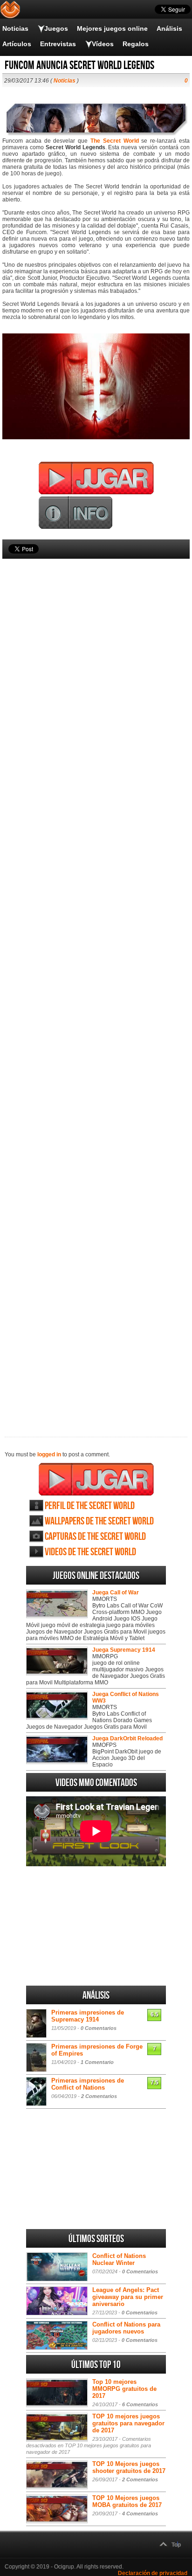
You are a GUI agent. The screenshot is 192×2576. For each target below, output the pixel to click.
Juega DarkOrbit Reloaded (127, 1738)
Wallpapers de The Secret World (99, 1521)
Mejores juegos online (112, 28)
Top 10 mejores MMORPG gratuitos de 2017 (124, 2389)
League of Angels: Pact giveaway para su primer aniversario (128, 2297)
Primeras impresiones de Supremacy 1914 (88, 2016)
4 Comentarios (140, 2514)
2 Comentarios (99, 2096)
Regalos (136, 44)
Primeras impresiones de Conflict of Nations (88, 2084)
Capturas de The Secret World (95, 1537)
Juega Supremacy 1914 (124, 1650)
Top (176, 2545)
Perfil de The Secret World (90, 1506)
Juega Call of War (116, 1593)
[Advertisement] (96, 982)
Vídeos (103, 44)
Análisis (169, 28)
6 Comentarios (140, 2404)
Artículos (17, 44)
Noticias (15, 28)
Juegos (56, 28)
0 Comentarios (99, 2028)
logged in (49, 1454)
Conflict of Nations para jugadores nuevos (126, 2328)
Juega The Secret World (96, 1479)
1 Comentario (97, 2062)
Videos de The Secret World (90, 1552)
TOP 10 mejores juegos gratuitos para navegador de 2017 (128, 2423)
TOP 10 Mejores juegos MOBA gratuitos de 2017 (127, 2501)
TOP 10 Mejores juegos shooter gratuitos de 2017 (129, 2467)
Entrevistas (58, 44)
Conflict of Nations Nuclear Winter (119, 2259)
